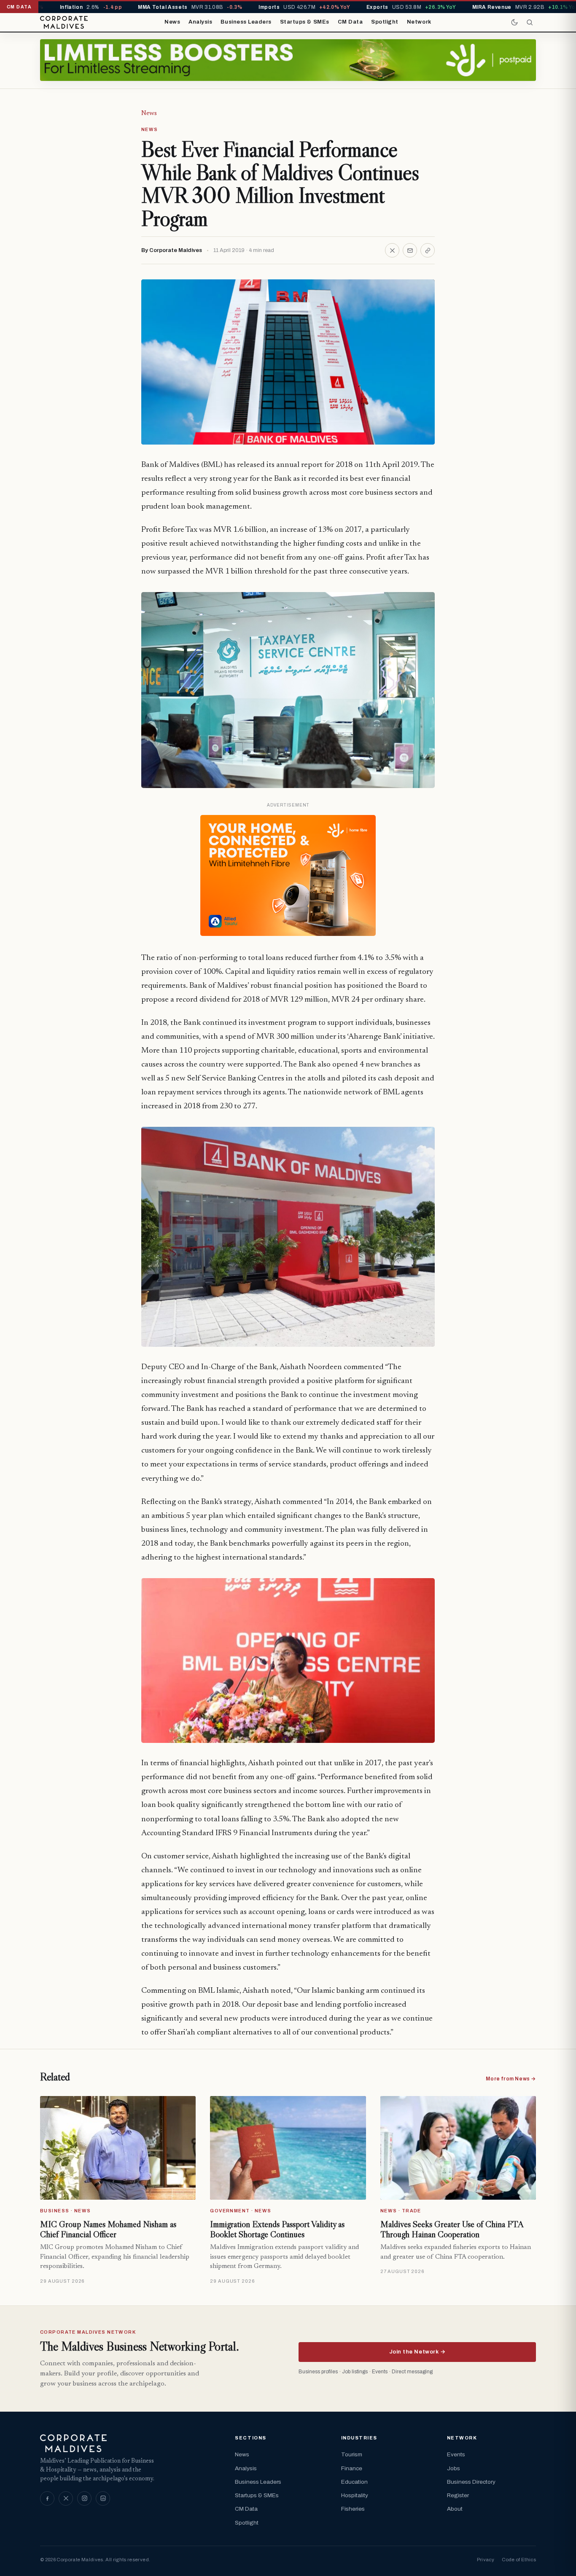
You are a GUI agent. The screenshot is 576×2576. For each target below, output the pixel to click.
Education (354, 2482)
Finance (352, 2468)
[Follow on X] (66, 2498)
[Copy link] (428, 250)
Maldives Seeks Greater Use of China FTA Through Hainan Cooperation (452, 2229)
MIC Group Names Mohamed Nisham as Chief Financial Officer (108, 2229)
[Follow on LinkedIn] (103, 2498)
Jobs (454, 2468)
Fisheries (353, 2509)
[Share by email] (410, 250)
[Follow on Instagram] (84, 2498)
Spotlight (385, 22)
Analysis (200, 22)
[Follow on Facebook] (47, 2498)
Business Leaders (246, 22)
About (455, 2509)
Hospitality (355, 2495)
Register (458, 2495)
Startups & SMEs (305, 22)
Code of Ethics (519, 2560)
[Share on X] (392, 250)
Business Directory (471, 2482)
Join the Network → (417, 2352)
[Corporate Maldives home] (64, 22)
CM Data (350, 22)
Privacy (486, 2560)
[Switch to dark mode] (514, 22)
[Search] (530, 22)
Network (419, 22)
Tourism (352, 2454)
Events (456, 2454)
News (172, 22)
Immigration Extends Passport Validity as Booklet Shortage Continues (277, 2229)
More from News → (511, 2079)
